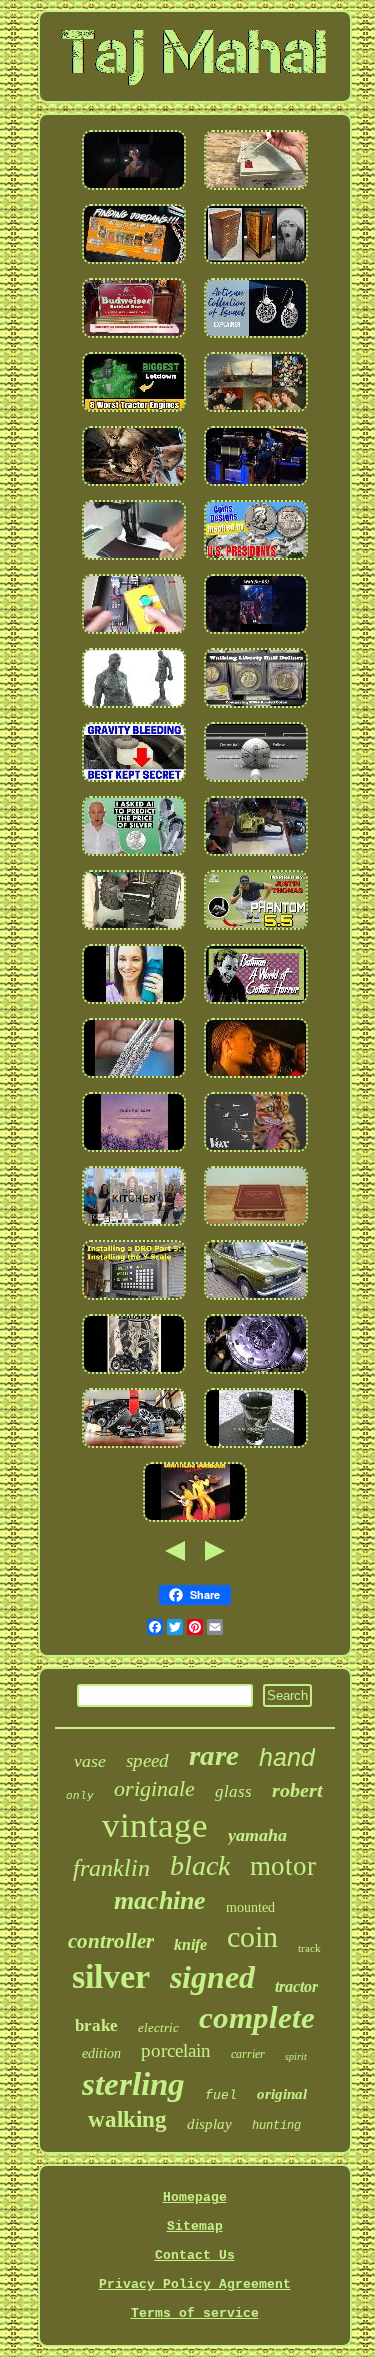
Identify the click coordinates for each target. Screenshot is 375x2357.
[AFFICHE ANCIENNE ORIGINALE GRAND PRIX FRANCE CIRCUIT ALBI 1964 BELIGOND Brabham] (134, 1375)
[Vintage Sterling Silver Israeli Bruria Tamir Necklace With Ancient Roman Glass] (256, 339)
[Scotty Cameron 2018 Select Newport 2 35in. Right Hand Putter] (256, 931)
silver (111, 1976)
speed (147, 1760)
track (309, 1948)
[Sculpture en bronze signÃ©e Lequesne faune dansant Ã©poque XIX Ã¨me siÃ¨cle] (134, 709)
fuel (221, 2095)
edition (101, 2053)
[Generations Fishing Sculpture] (256, 1153)
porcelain (176, 2050)
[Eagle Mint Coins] (134, 857)
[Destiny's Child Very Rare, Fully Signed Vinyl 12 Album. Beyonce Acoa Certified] (256, 1079)
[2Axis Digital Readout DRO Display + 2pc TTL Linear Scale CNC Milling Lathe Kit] (134, 1301)
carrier (248, 2054)
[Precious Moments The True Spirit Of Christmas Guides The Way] (134, 1153)
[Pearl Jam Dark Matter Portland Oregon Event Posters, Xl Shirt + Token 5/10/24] (256, 487)
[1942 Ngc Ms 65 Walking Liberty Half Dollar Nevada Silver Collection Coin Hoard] (256, 709)
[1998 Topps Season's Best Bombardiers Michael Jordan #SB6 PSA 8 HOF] (134, 265)
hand (287, 1757)
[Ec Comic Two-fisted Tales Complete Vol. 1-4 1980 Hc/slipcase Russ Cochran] (256, 1005)
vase (90, 1761)
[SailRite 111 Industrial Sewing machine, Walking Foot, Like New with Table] (134, 561)
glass (233, 1791)
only (80, 1796)
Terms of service (195, 2313)
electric (158, 2027)
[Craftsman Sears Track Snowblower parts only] (134, 931)
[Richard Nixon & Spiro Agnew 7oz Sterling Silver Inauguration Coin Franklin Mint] (256, 561)
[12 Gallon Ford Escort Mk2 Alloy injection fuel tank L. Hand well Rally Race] (256, 1301)
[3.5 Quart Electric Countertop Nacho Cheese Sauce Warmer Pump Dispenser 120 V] (134, 1227)
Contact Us (195, 2255)
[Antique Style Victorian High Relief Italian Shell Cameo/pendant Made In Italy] (134, 1079)
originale (154, 1788)
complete (257, 2017)
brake (96, 2025)
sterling (133, 2084)
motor (283, 1866)
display (209, 2124)
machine (160, 1900)
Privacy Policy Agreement (195, 2284)
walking (127, 2119)
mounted (250, 1907)
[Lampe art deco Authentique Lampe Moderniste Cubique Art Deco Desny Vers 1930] (256, 265)
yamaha (257, 1835)
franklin (111, 1868)
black (200, 1865)
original (282, 2094)
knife (190, 1944)
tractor (296, 1986)
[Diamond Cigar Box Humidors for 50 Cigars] (256, 1227)
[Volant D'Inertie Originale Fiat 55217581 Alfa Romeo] (256, 1375)
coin (252, 1936)
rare (214, 1755)
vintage (155, 1825)
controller (111, 1941)
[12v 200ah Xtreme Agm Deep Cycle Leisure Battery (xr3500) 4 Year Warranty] (256, 191)
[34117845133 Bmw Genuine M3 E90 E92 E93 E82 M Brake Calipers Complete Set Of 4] (134, 1449)
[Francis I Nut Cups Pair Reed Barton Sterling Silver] (134, 1005)
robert (297, 1790)
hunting (276, 2126)
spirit (296, 2056)
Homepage (195, 2197)
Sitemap (195, 2226)
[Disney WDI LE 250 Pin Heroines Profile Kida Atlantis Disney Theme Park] (134, 191)
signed (212, 1977)
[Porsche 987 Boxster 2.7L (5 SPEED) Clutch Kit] (134, 487)
